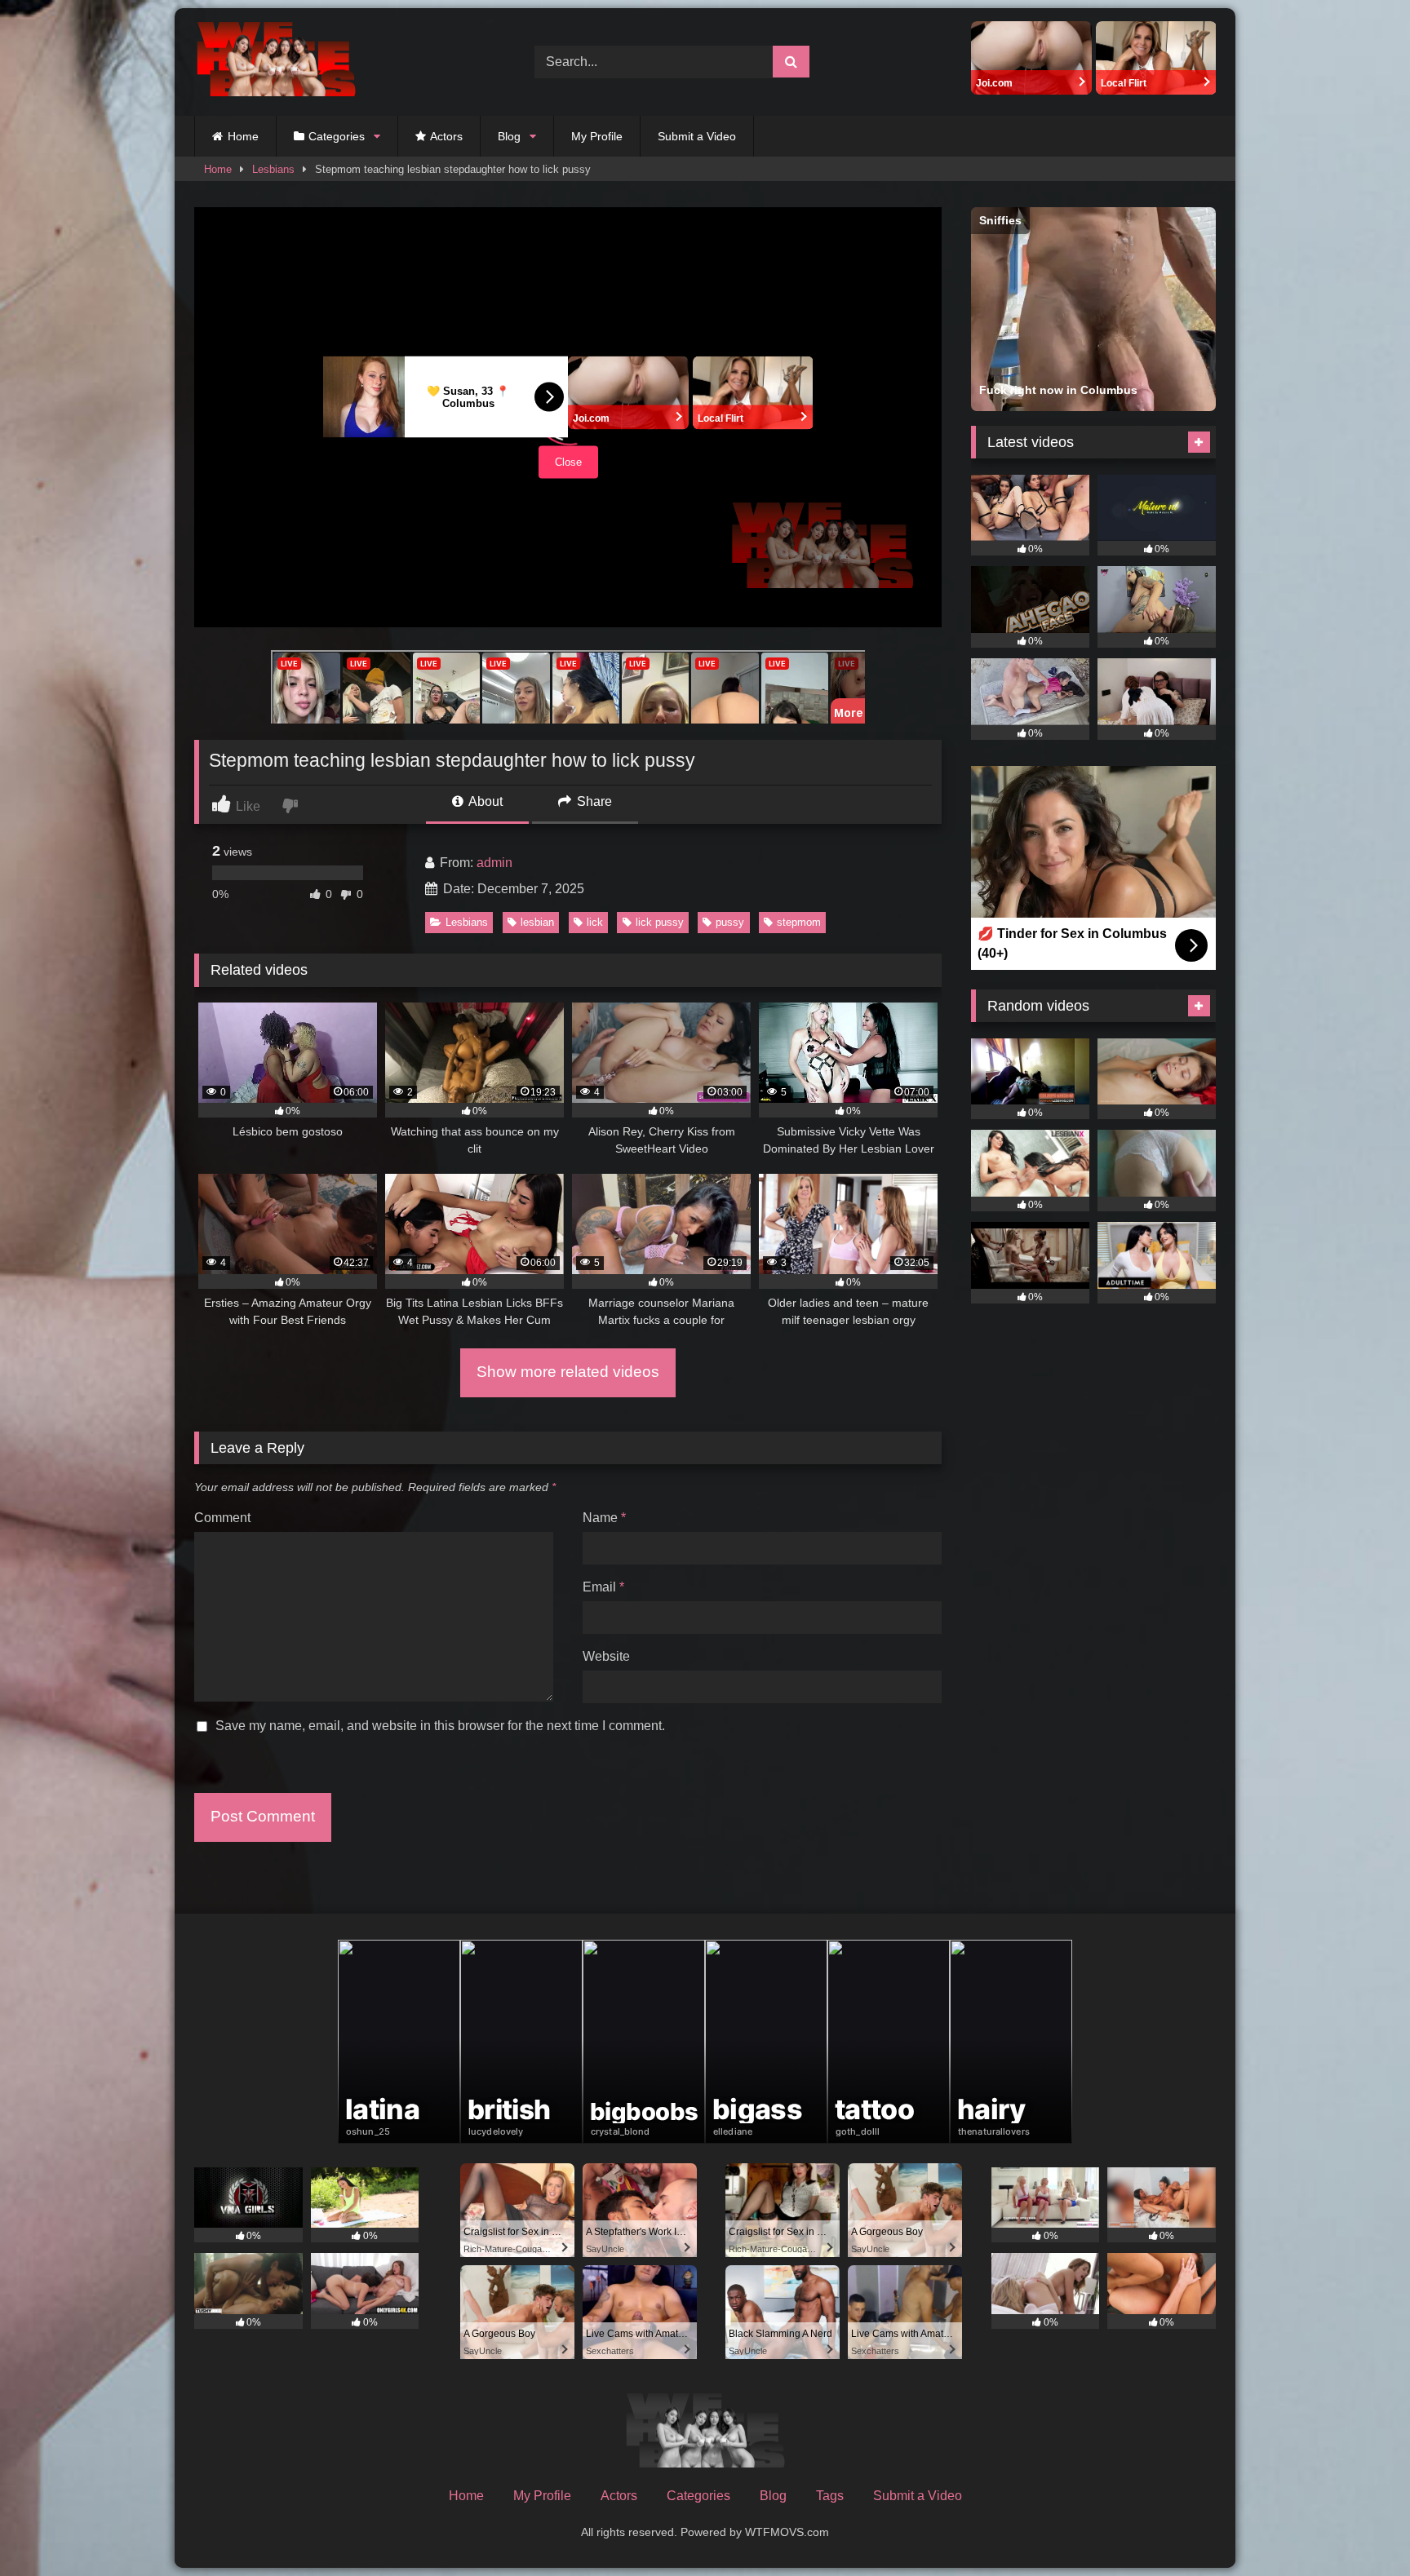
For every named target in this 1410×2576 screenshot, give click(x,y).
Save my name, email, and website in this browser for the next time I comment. (440, 1726)
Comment (222, 1518)
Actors (446, 136)
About (484, 801)
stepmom (799, 922)
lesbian (537, 922)
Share (593, 801)
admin (494, 863)
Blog (509, 136)
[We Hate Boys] (276, 62)
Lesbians (273, 169)
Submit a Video (697, 136)
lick (595, 922)
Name (604, 1518)
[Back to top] (1359, 2527)
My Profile (597, 136)
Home (243, 136)
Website (606, 1656)
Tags (830, 2496)
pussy (730, 922)
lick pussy (660, 922)
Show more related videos (568, 1372)
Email (603, 1587)
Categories (337, 136)
